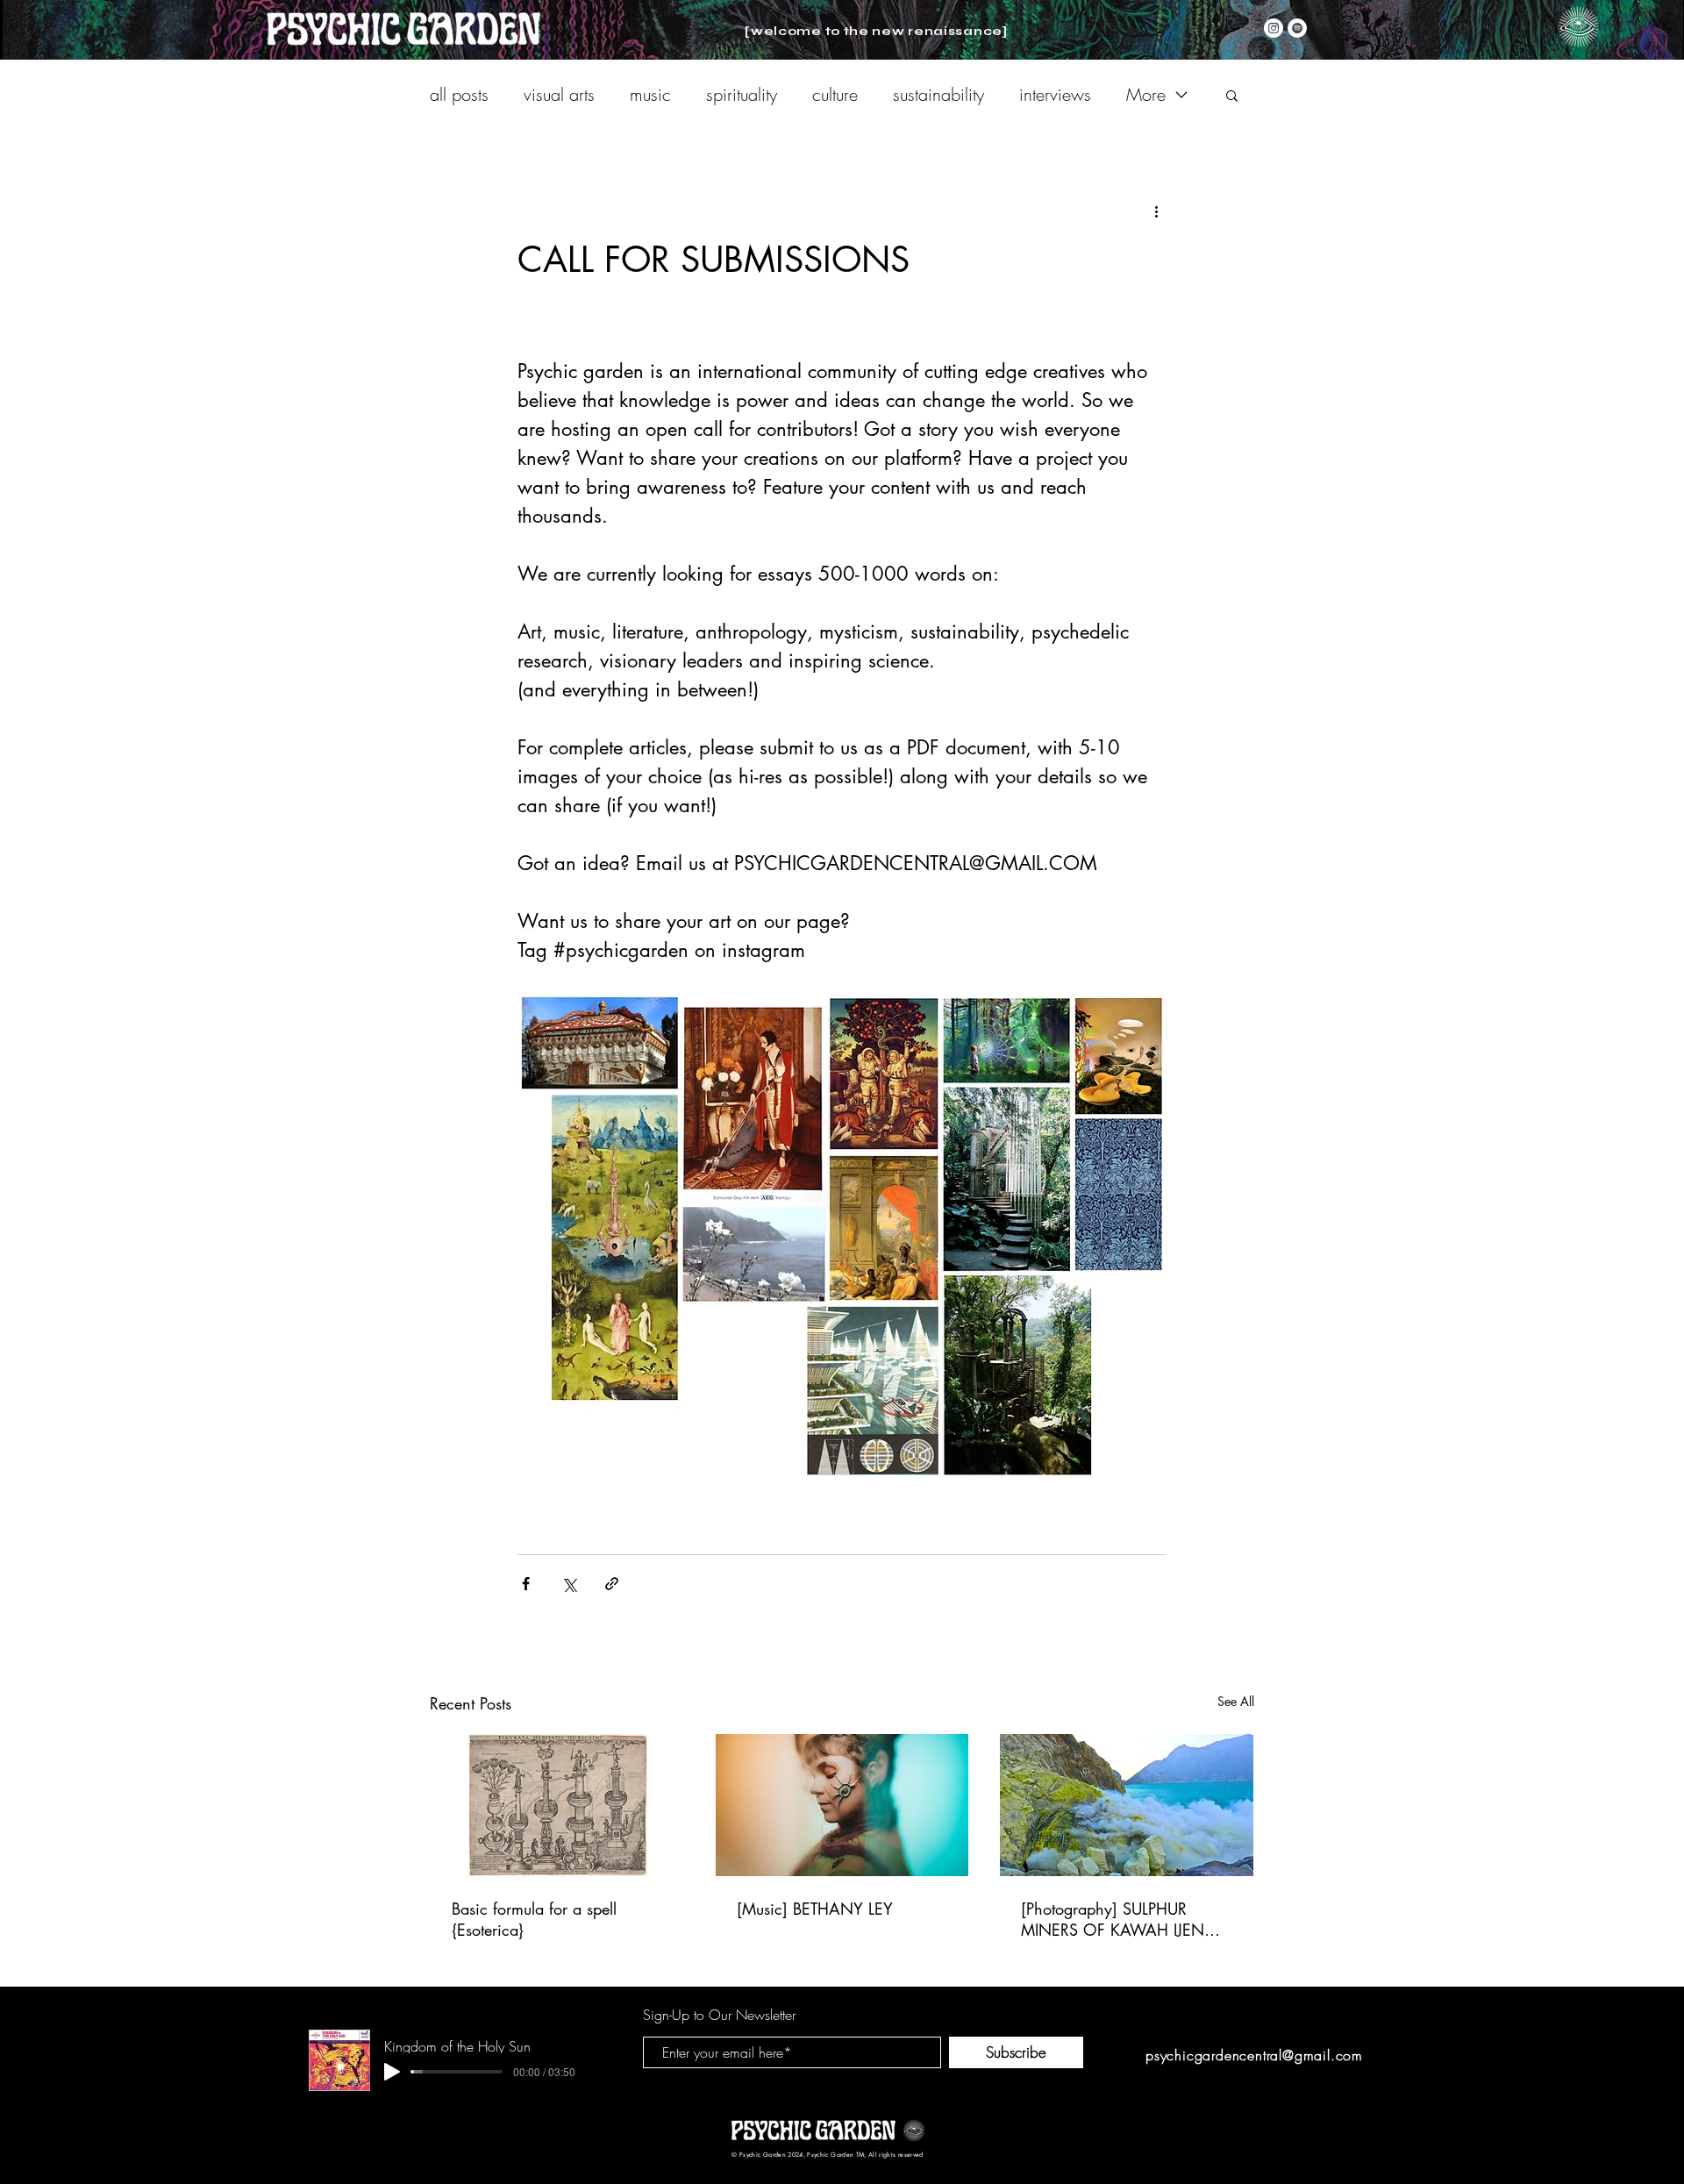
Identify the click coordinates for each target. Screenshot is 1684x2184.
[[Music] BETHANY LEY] (842, 1805)
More (1146, 94)
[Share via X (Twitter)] (569, 1584)
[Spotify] (1297, 28)
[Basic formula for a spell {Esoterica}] (557, 1805)
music (650, 94)
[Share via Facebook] (526, 1584)
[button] (1578, 27)
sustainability (938, 94)
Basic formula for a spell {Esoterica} (534, 1919)
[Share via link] (612, 1584)
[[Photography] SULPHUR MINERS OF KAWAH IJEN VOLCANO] (1127, 1805)
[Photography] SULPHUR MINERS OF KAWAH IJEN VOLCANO (1113, 1919)
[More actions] (1156, 211)
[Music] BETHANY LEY (815, 1909)
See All (1236, 1701)
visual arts (559, 94)
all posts (459, 94)
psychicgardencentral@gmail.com (1254, 2055)
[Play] (392, 2072)
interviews (1055, 94)
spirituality (742, 94)
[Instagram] (1274, 28)
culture (835, 94)
